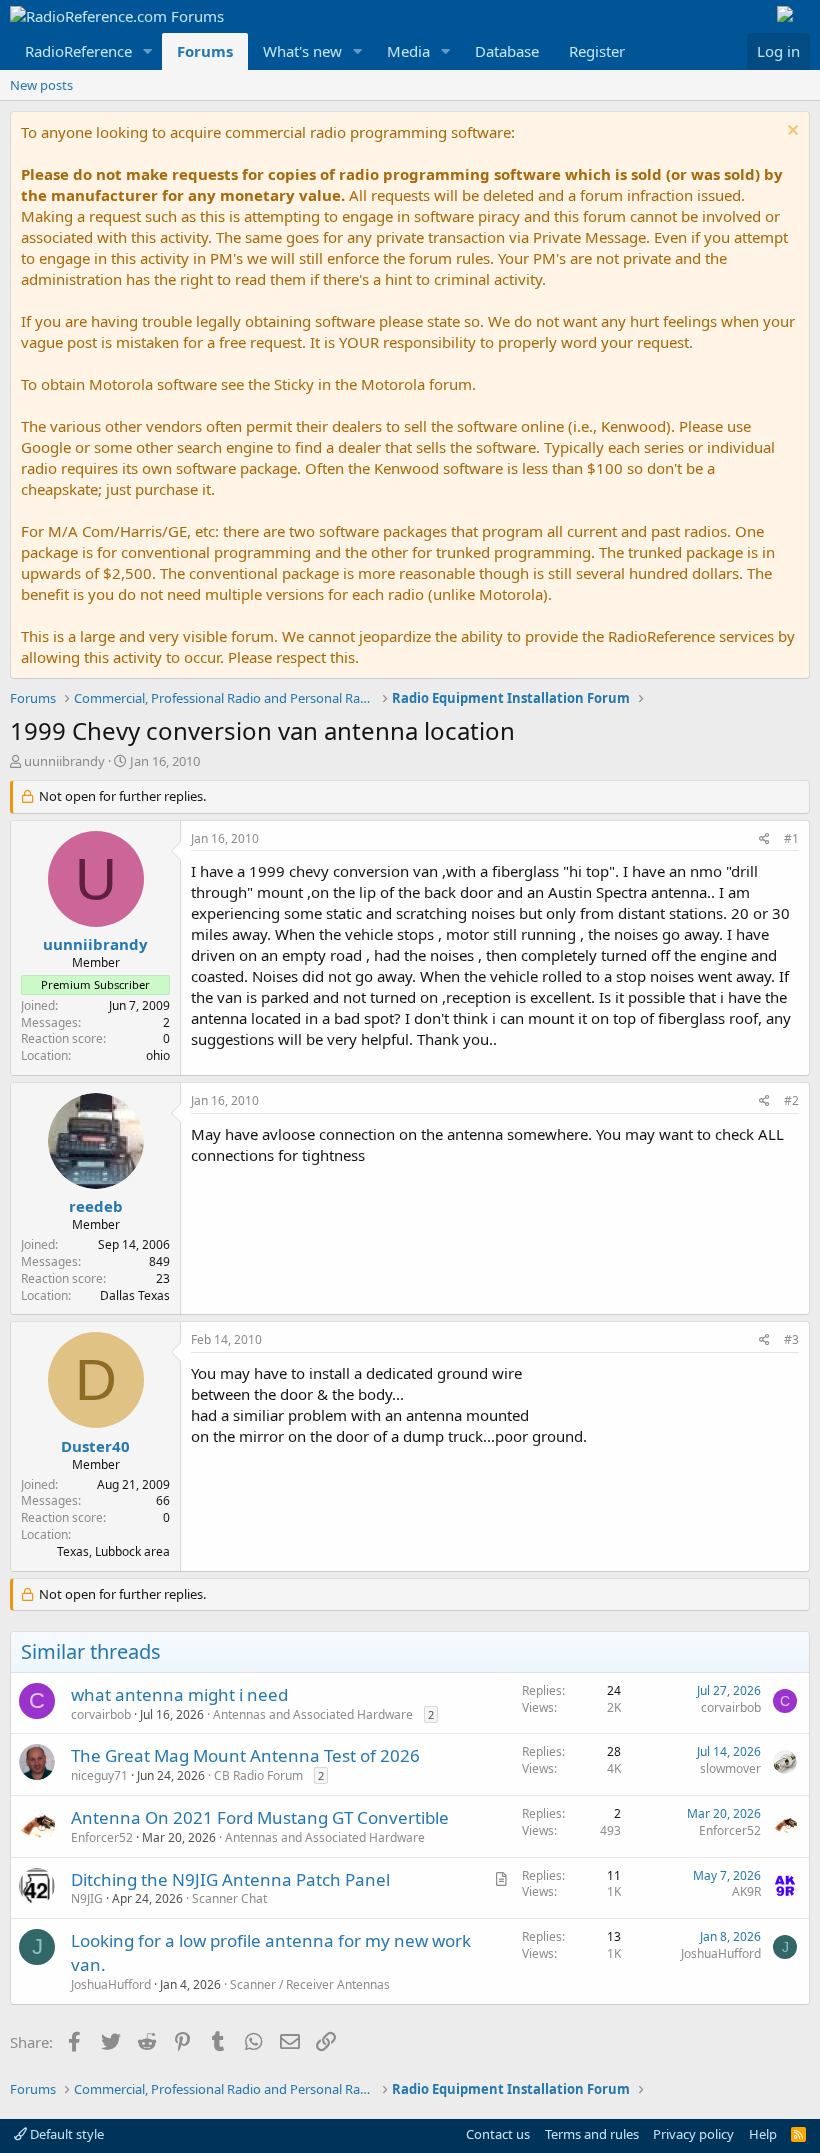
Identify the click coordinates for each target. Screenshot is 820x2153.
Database (507, 51)
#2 (791, 1100)
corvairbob (101, 1714)
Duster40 (95, 1446)
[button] (148, 51)
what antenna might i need (179, 1694)
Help (763, 2134)
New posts (41, 85)
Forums (205, 51)
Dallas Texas (135, 1295)
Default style (65, 2134)
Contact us (498, 2134)
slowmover (730, 1768)
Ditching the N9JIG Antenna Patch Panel (230, 1879)
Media (408, 51)
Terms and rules (592, 2134)
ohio (158, 1055)
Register (597, 51)
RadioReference (78, 51)
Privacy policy (693, 2134)
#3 (791, 1339)
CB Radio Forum (258, 1775)
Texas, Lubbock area (113, 1551)
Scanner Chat (229, 1898)
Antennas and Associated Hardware (313, 1714)
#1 (791, 838)
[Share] (764, 839)
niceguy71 (99, 1775)
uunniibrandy (64, 761)
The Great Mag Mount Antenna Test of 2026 (245, 1755)
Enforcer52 (102, 1837)
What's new (302, 51)
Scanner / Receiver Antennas (310, 1984)
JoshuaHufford (111, 1984)
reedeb (96, 1206)
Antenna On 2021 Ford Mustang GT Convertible (260, 1817)
